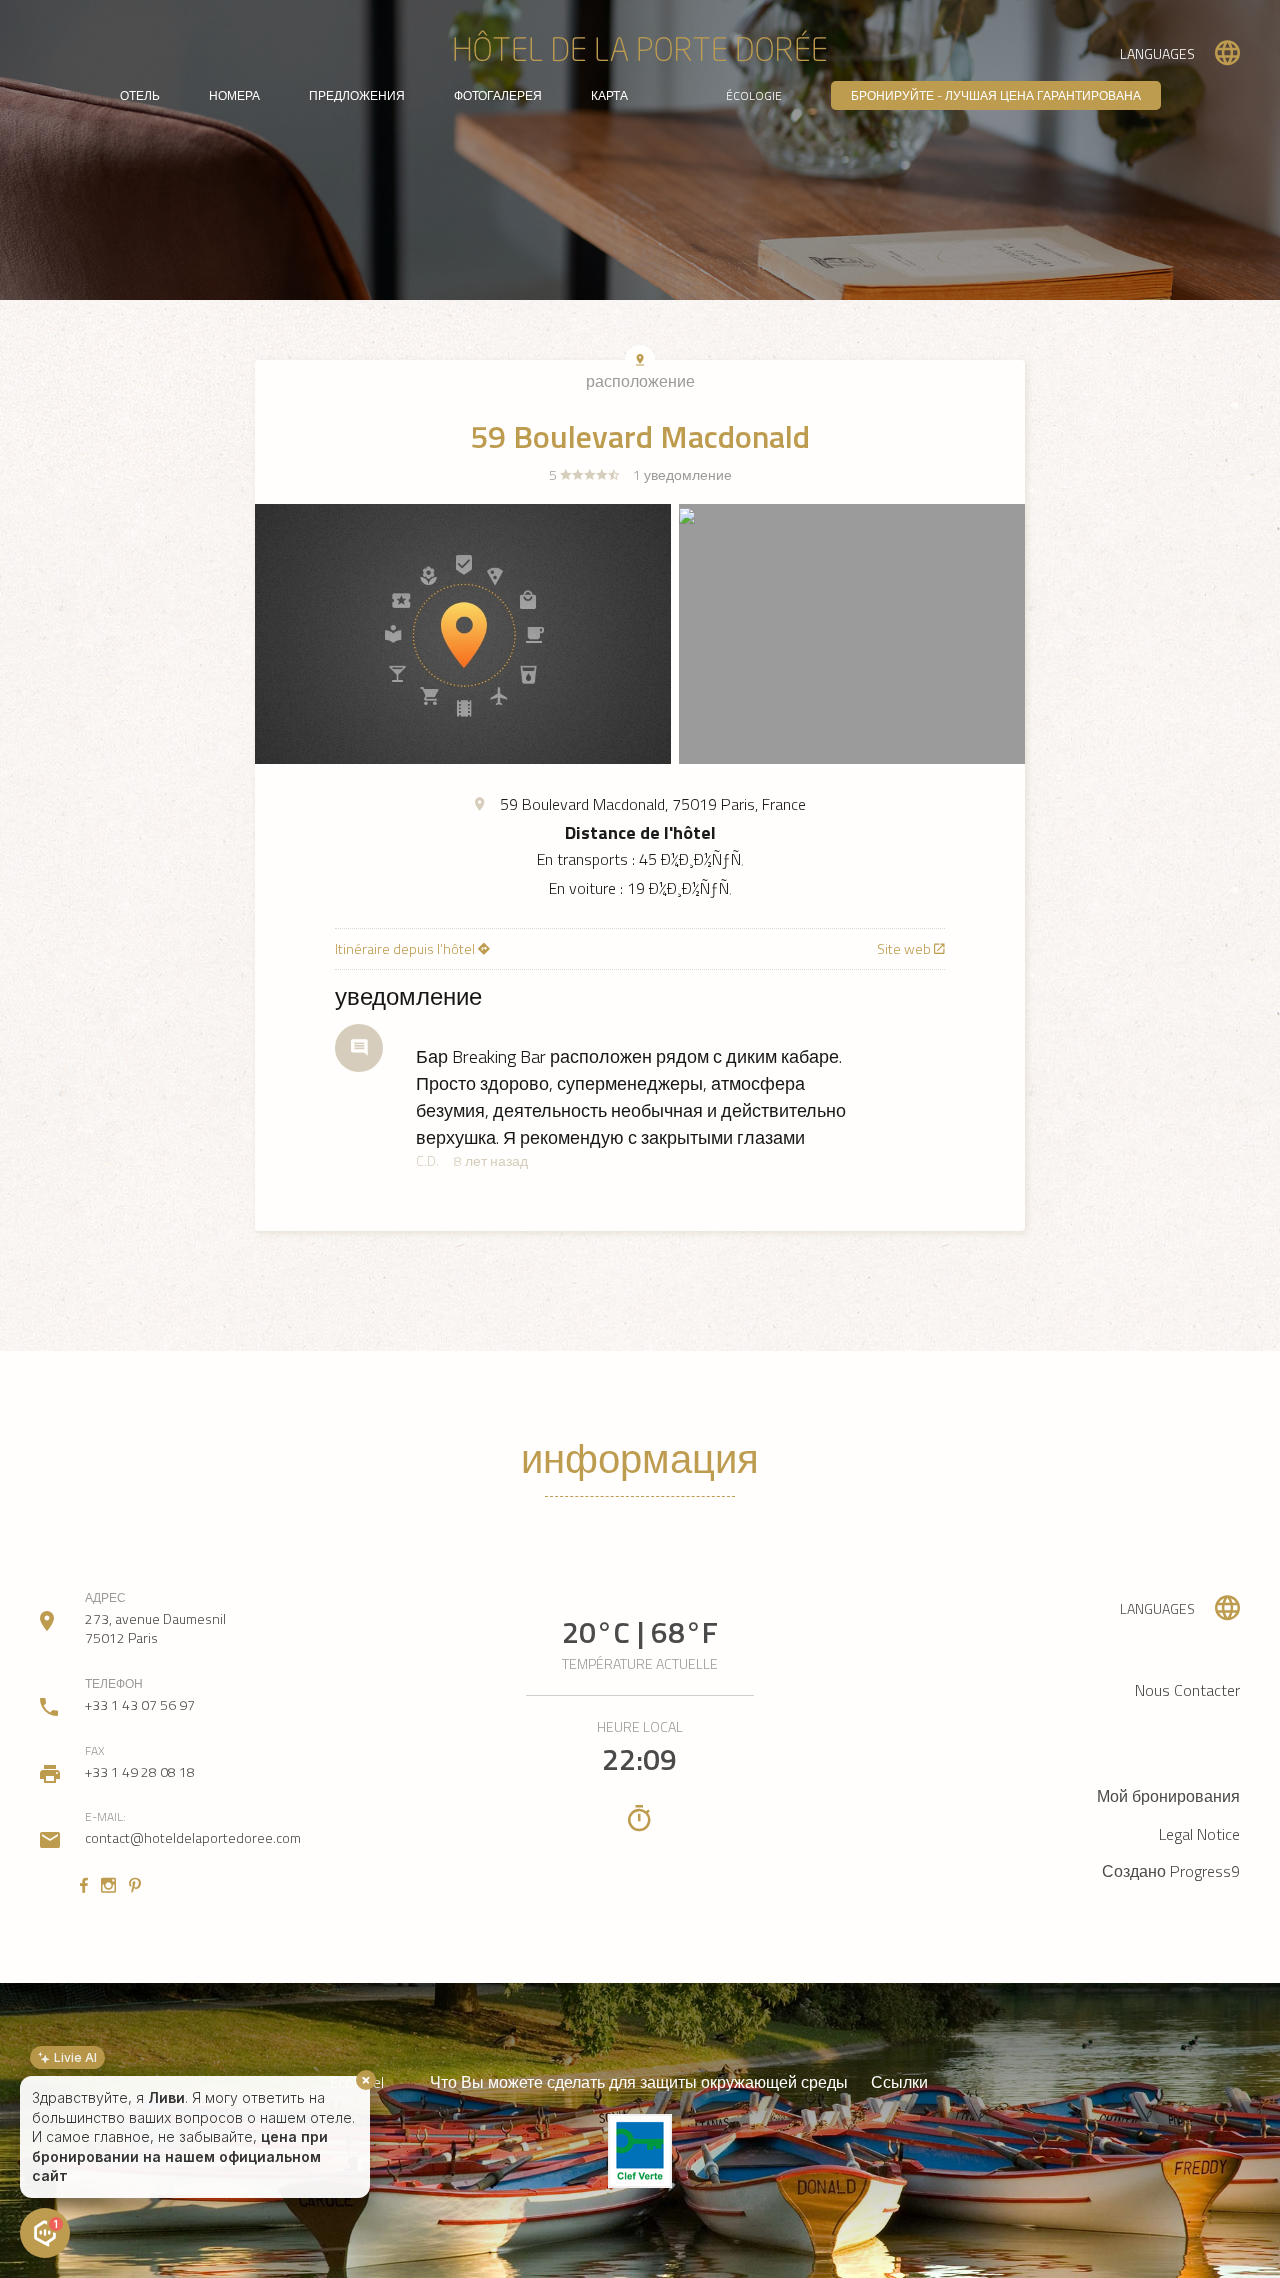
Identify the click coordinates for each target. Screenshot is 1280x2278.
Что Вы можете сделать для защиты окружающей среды (639, 2082)
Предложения (357, 95)
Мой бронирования (1168, 1796)
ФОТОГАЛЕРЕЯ (498, 95)
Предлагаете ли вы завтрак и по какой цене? (181, 2143)
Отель (140, 95)
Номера (234, 95)
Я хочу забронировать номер (127, 2180)
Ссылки (899, 2082)
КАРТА (609, 95)
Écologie (754, 95)
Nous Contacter (1187, 1690)
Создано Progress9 (1171, 1871)
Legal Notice (1199, 1834)
